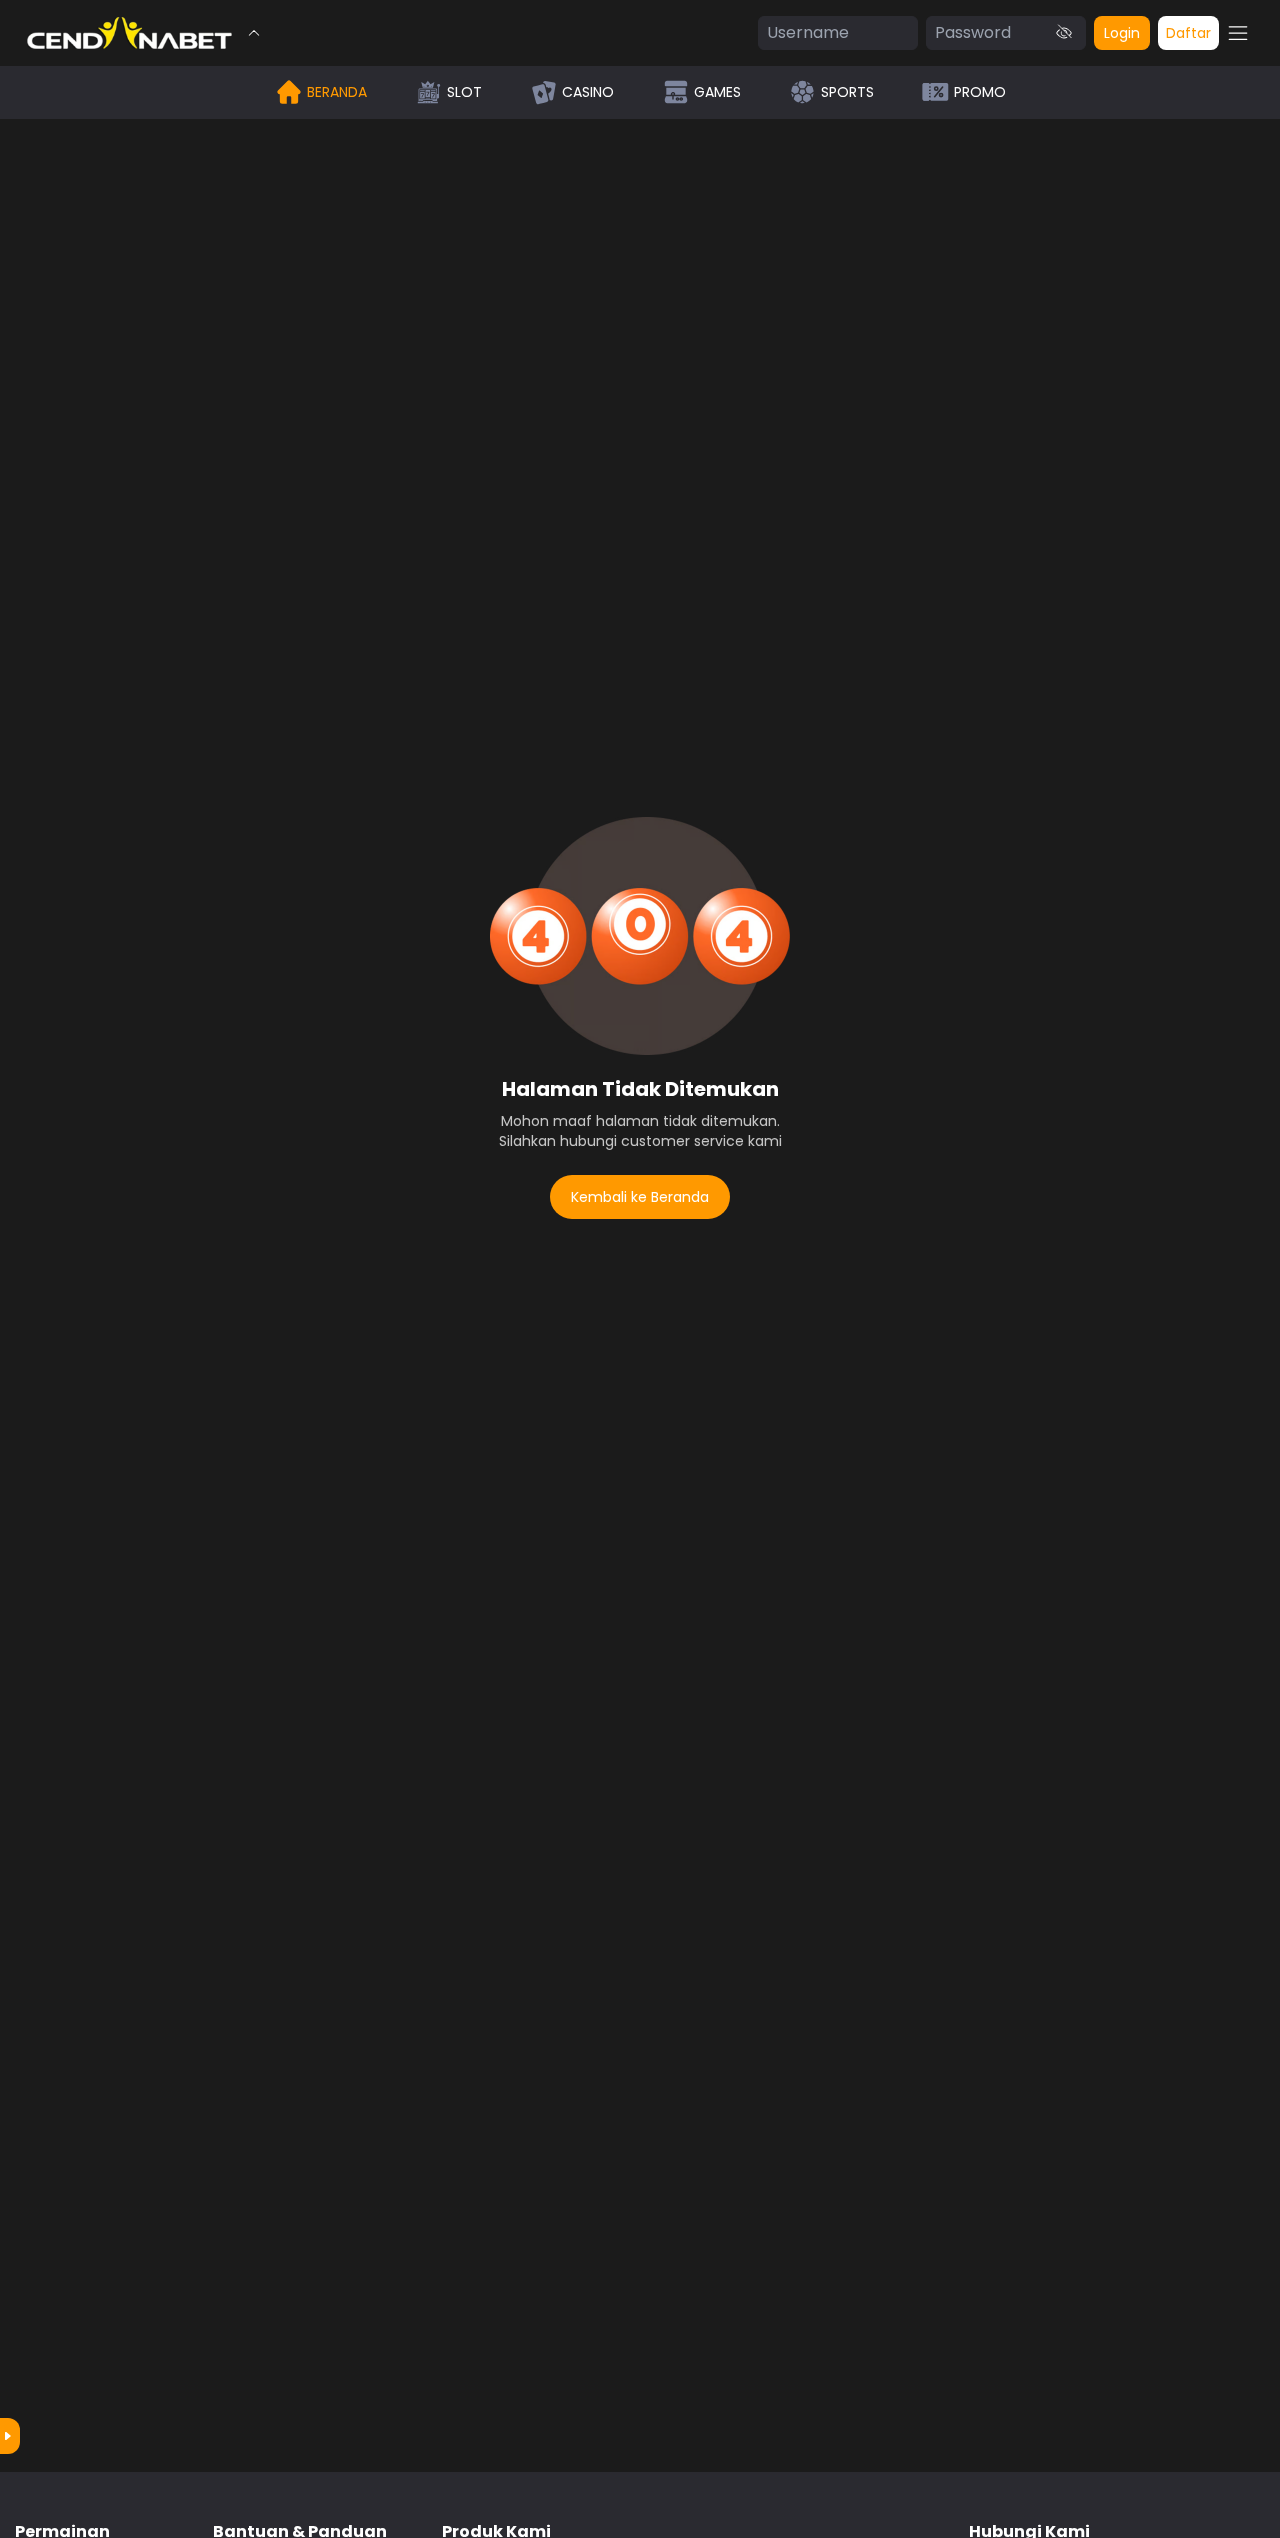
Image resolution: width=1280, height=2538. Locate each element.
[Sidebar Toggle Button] (1238, 33)
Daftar (1188, 33)
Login (1122, 33)
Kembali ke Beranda (640, 1197)
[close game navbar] (254, 33)
